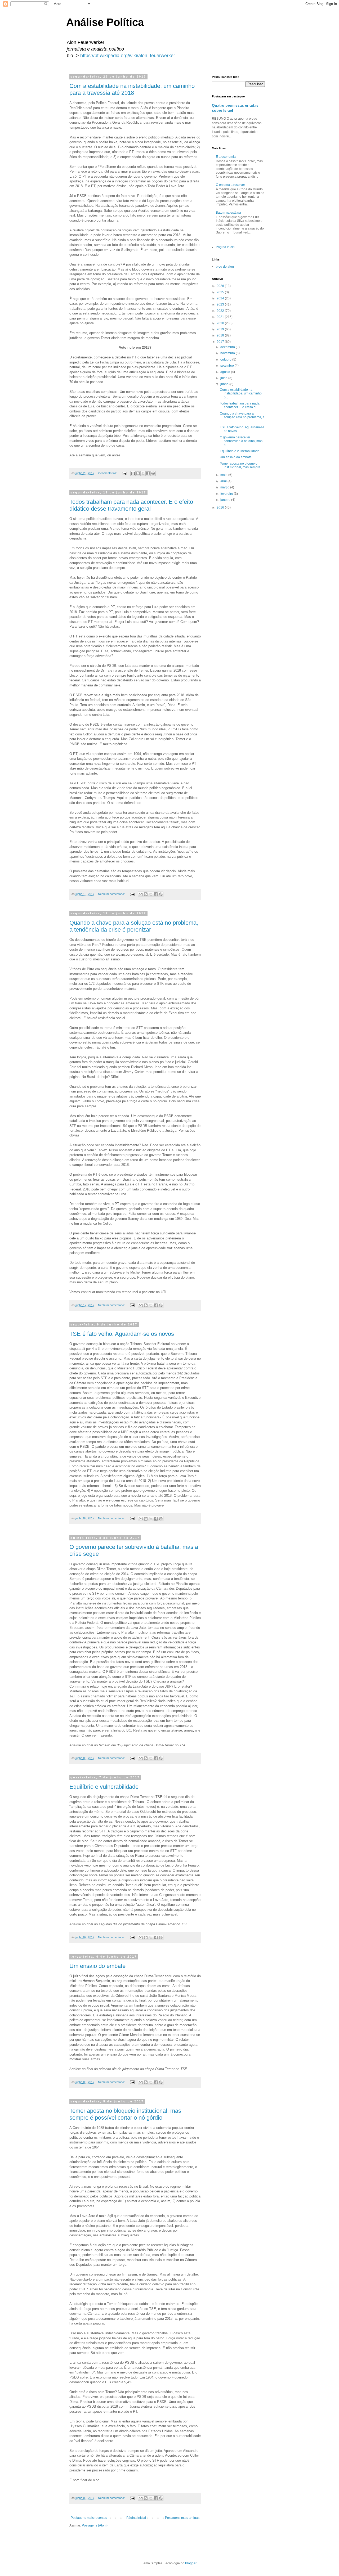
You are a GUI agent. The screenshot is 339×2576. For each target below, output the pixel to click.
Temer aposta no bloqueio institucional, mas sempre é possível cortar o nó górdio (125, 2114)
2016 (221, 507)
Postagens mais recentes (89, 2518)
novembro (228, 353)
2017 (221, 342)
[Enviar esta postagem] (124, 473)
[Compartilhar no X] (143, 473)
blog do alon (225, 267)
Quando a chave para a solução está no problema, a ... (242, 417)
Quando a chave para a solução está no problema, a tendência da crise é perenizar (134, 926)
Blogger (191, 2563)
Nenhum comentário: (112, 894)
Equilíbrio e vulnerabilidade (104, 1787)
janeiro (226, 500)
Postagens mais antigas (182, 2518)
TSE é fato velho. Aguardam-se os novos (122, 1334)
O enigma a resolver (230, 185)
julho (224, 378)
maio (224, 475)
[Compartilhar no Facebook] (148, 473)
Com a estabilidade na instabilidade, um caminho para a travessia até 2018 (132, 89)
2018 (221, 335)
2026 (221, 286)
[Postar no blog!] (138, 473)
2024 (221, 298)
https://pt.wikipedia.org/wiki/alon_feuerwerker (128, 56)
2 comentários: (108, 473)
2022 (221, 311)
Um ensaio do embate (97, 1966)
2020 (221, 323)
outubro (226, 359)
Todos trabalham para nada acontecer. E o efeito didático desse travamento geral (131, 505)
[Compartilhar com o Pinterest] (153, 473)
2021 (221, 317)
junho (225, 384)
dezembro (228, 347)
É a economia (226, 157)
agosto (226, 372)
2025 (221, 292)
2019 (221, 329)
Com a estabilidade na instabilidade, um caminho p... (241, 394)
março (225, 487)
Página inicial (136, 2518)
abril (224, 481)
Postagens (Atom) (95, 2525)
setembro (228, 366)
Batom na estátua (228, 213)
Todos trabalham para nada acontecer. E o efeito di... (240, 405)
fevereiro (227, 494)
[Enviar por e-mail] (133, 473)
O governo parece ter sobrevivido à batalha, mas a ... (241, 441)
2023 (221, 304)
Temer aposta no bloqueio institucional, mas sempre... (241, 465)
